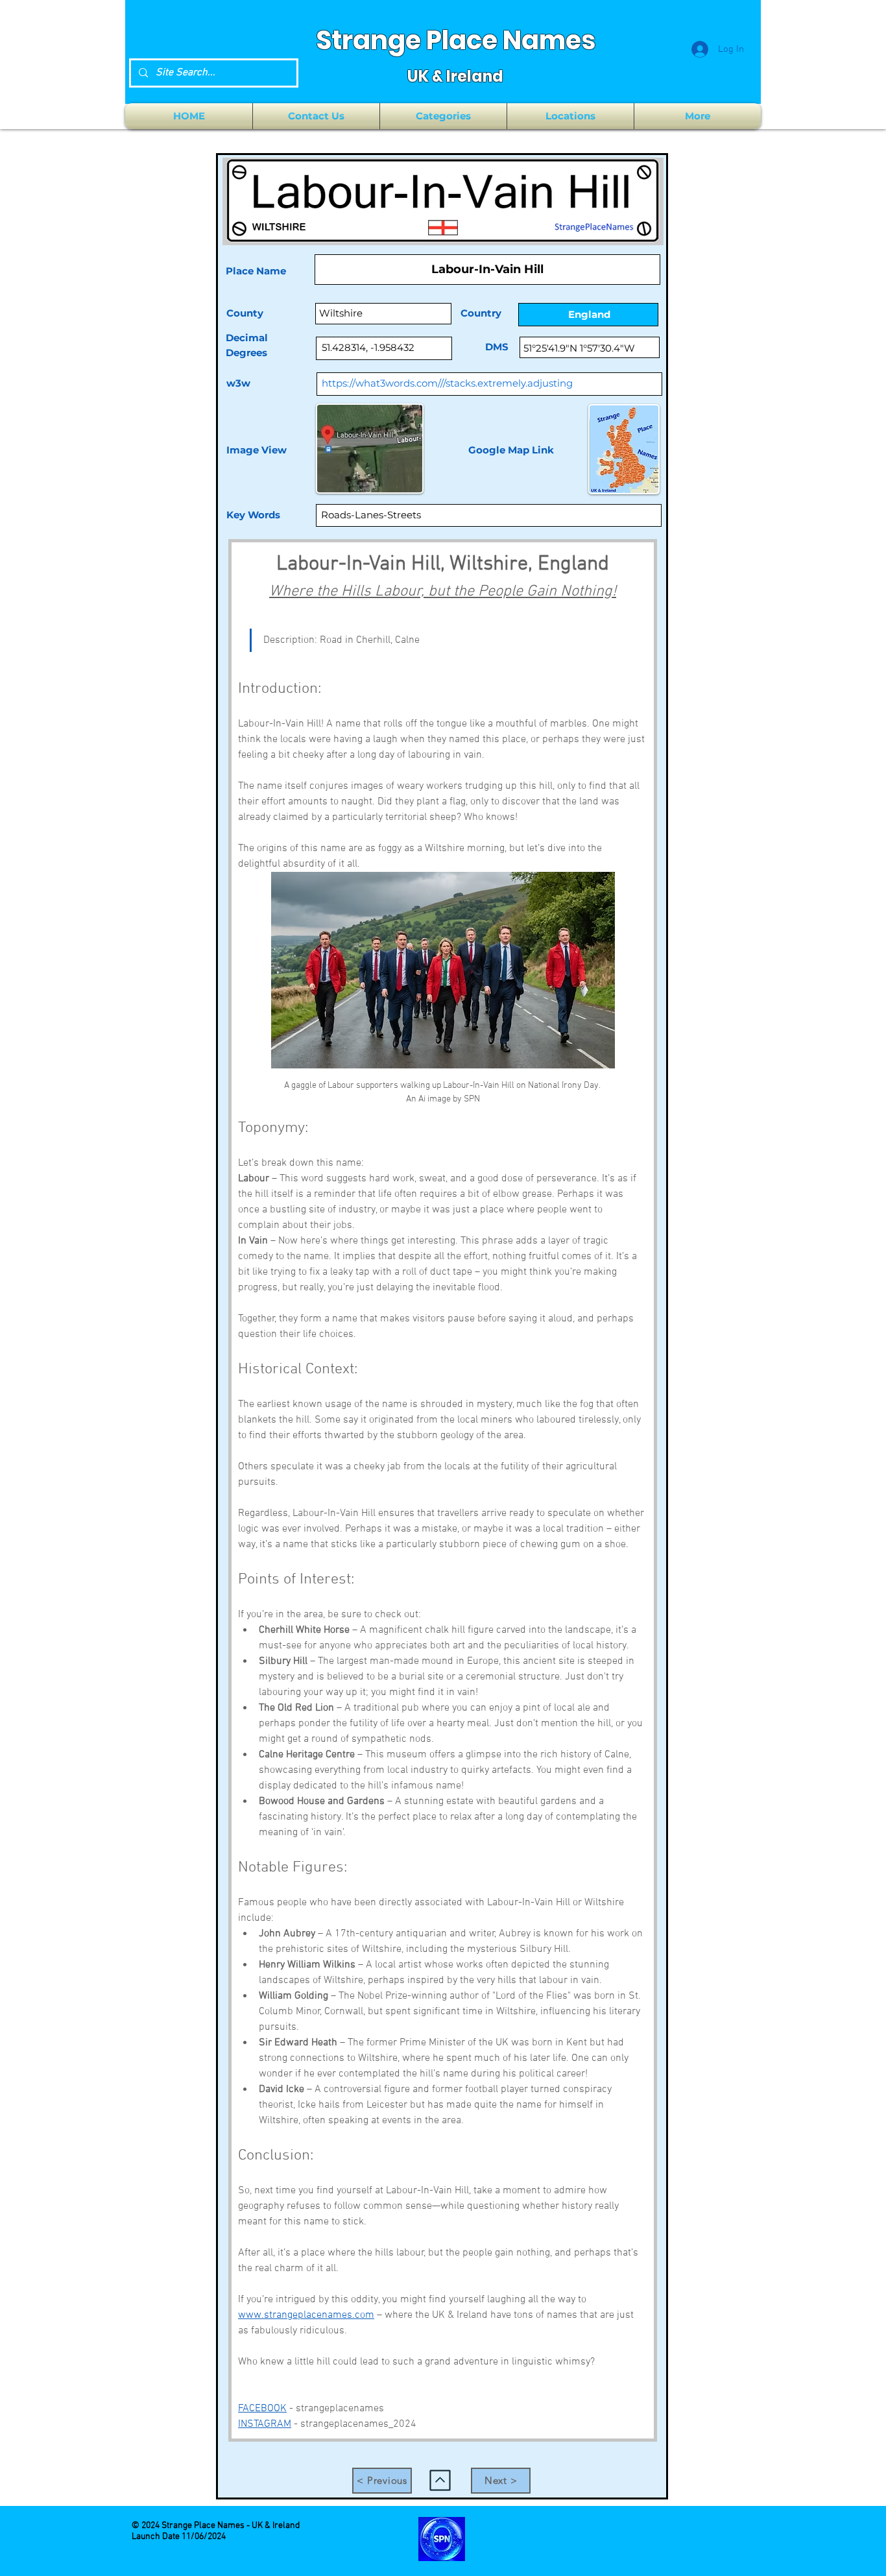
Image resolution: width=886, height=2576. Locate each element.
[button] (443, 116)
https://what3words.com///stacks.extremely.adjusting (447, 383)
